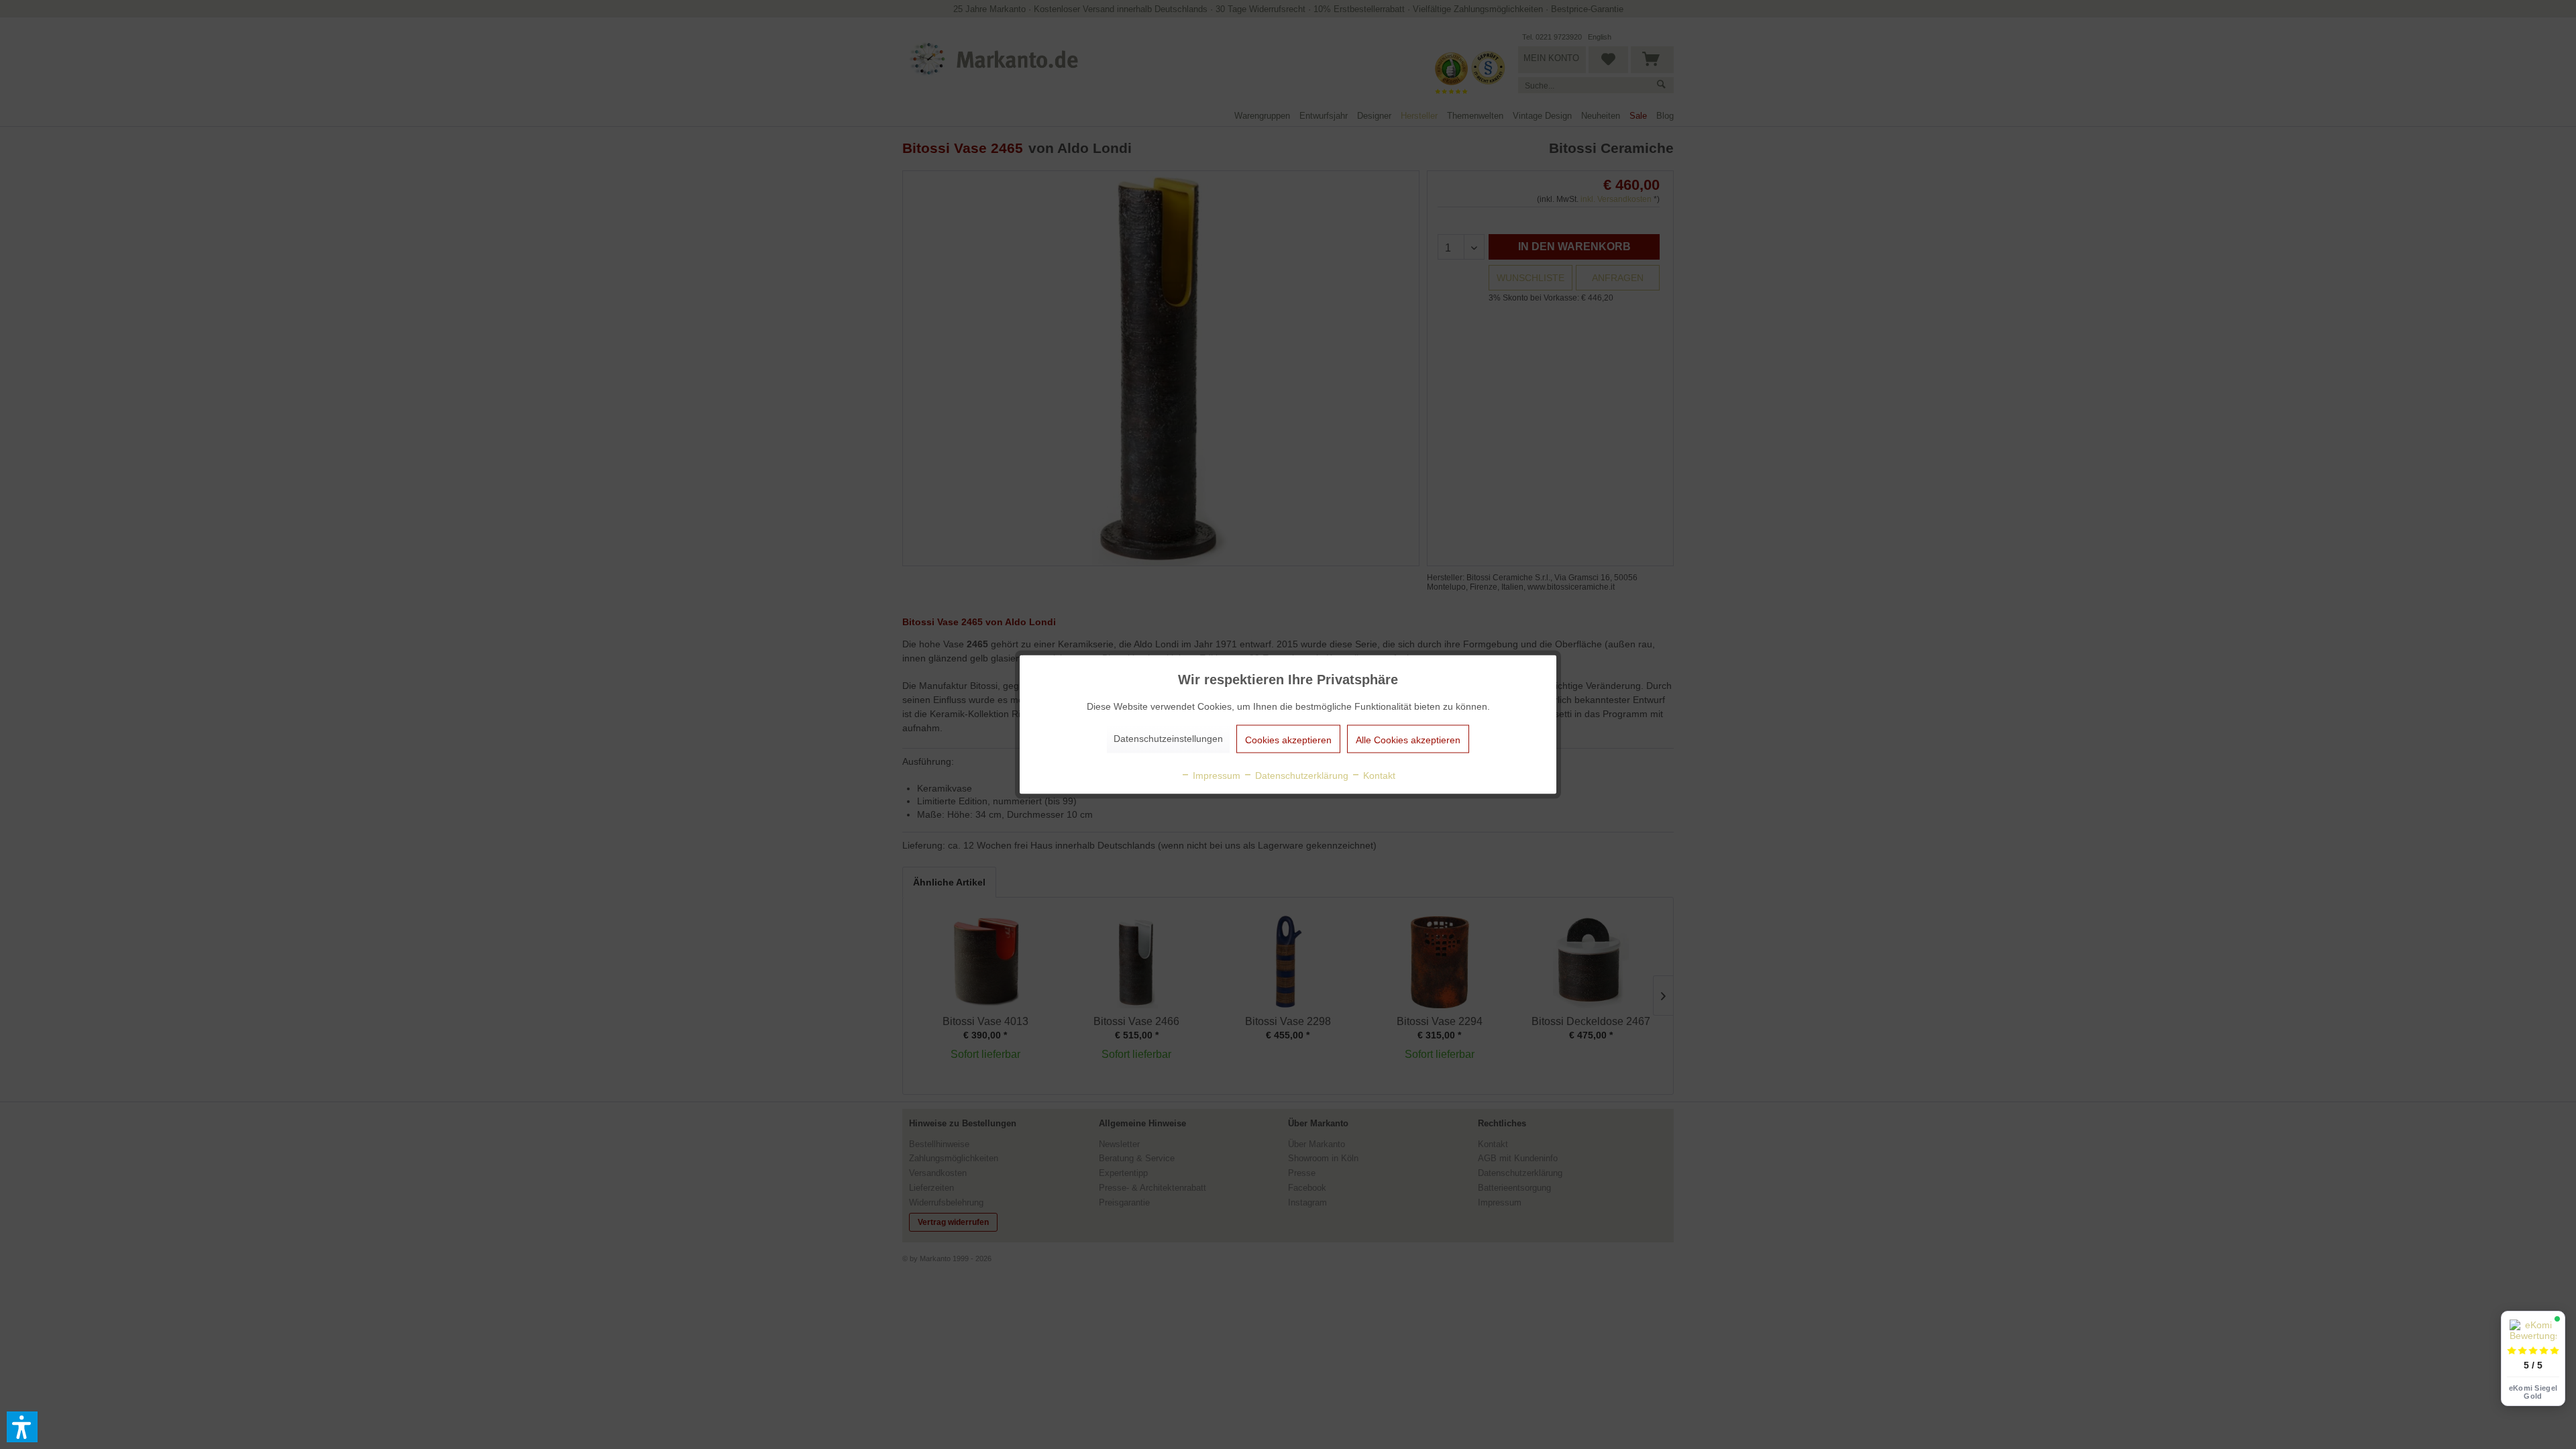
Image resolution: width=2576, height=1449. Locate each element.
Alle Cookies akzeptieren (1408, 740)
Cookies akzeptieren (1288, 740)
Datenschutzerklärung (1300, 775)
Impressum (1215, 775)
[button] (22, 1427)
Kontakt (1378, 775)
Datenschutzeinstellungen (1168, 739)
